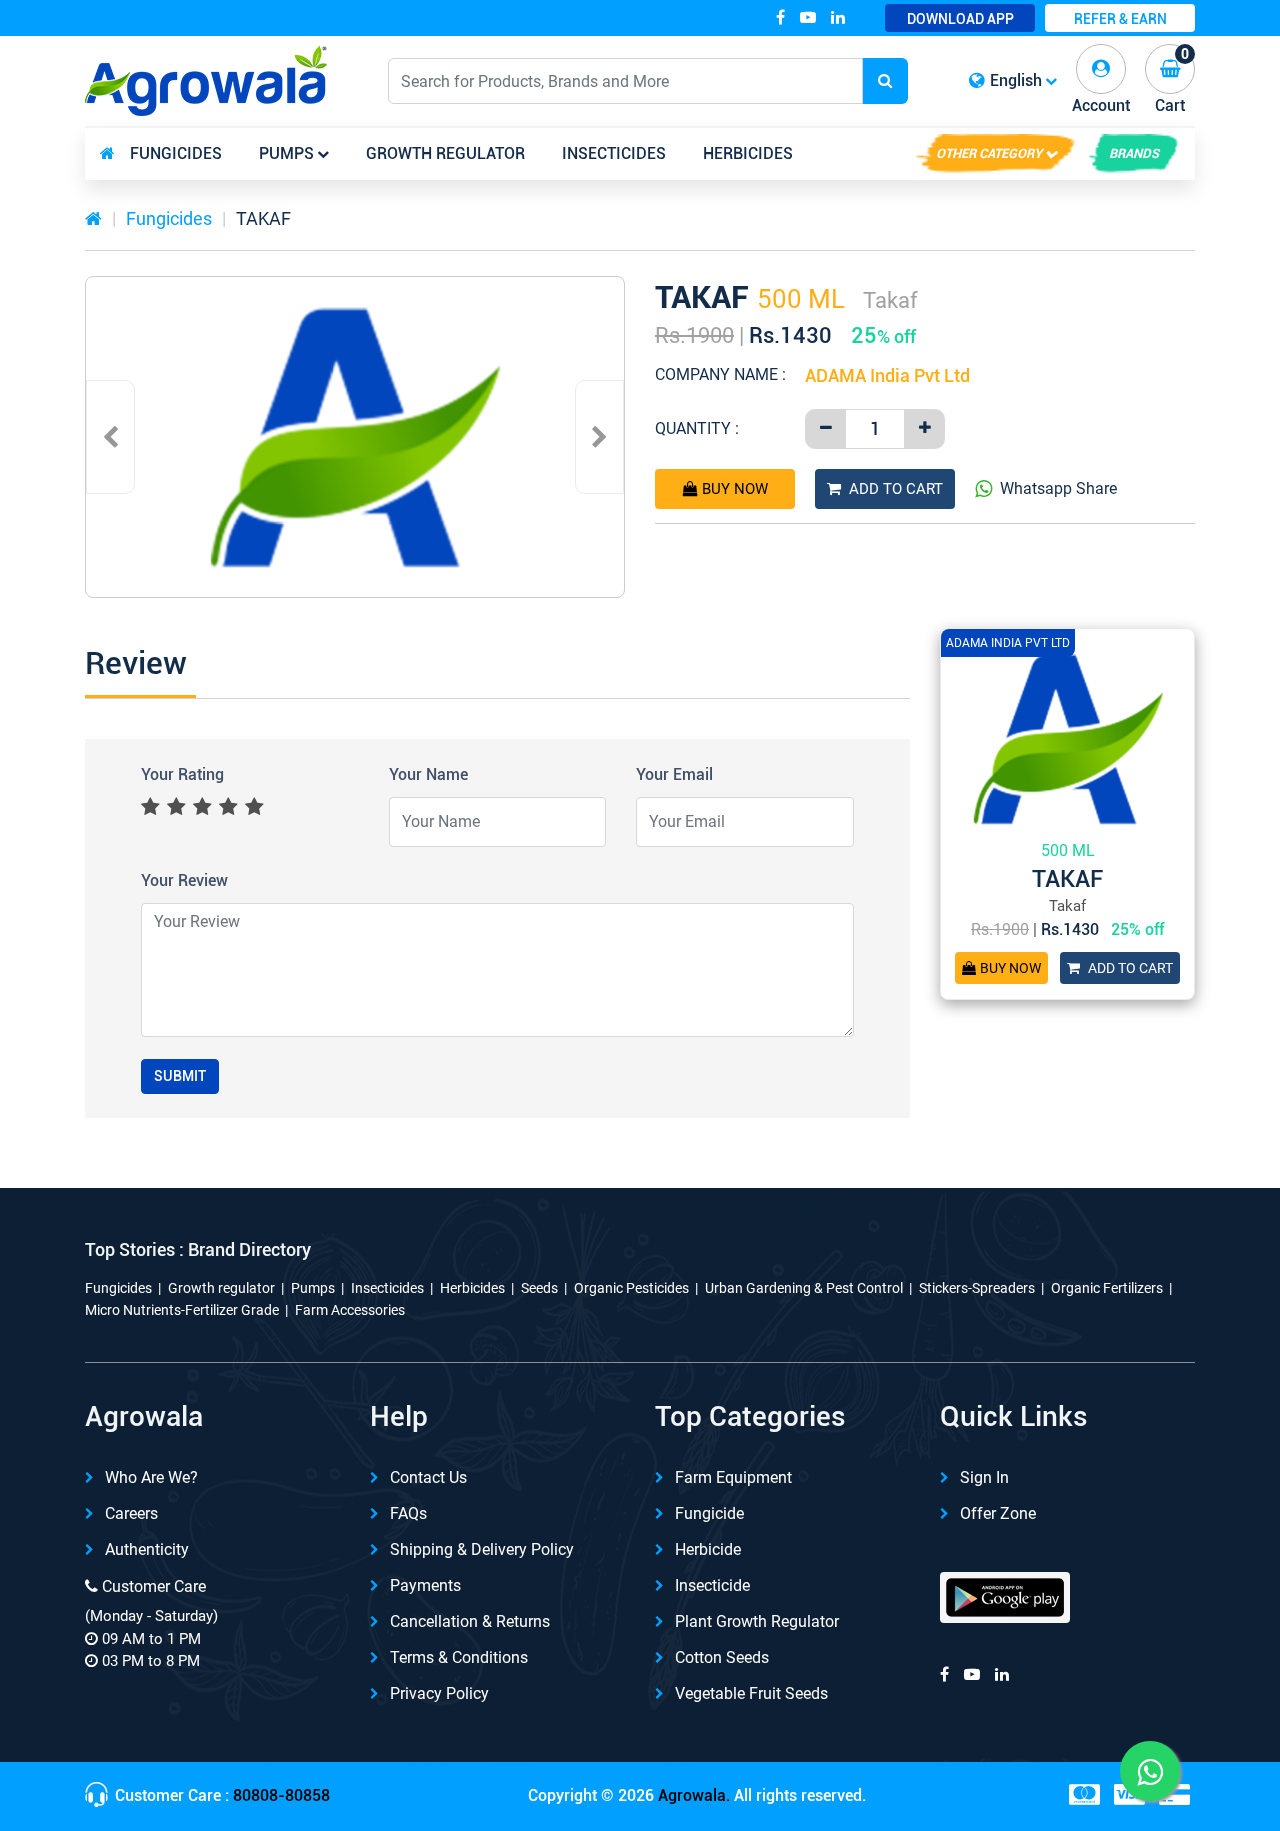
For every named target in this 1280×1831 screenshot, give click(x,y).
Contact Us (428, 1477)
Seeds (539, 1288)
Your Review (184, 880)
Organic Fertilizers (1107, 1288)
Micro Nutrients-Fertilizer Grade (182, 1310)
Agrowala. (694, 1795)
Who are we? (151, 1477)
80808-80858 (281, 1795)
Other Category (989, 153)
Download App (960, 19)
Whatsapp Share (1058, 488)
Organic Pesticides (631, 1288)
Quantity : (697, 428)
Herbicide (708, 1549)
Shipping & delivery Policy (482, 1549)
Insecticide (712, 1585)
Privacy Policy (439, 1693)
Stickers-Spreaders (977, 1288)
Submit (180, 1076)
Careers (131, 1513)
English (1016, 80)
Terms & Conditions (459, 1657)
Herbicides (748, 153)
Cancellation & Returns (470, 1621)
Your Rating (182, 774)
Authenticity (147, 1549)
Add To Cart (896, 489)
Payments (425, 1585)
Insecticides (614, 153)
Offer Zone (998, 1513)
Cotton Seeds (722, 1657)
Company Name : (720, 374)
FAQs (408, 1513)
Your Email (674, 774)
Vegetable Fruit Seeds (751, 1693)
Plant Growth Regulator (757, 1621)
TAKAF (263, 218)
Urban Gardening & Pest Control (804, 1288)
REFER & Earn (1120, 19)
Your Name (428, 774)
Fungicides (176, 153)
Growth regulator (445, 153)
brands (1134, 153)
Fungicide (709, 1513)
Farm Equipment (733, 1477)
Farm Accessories (350, 1310)
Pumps (286, 153)
